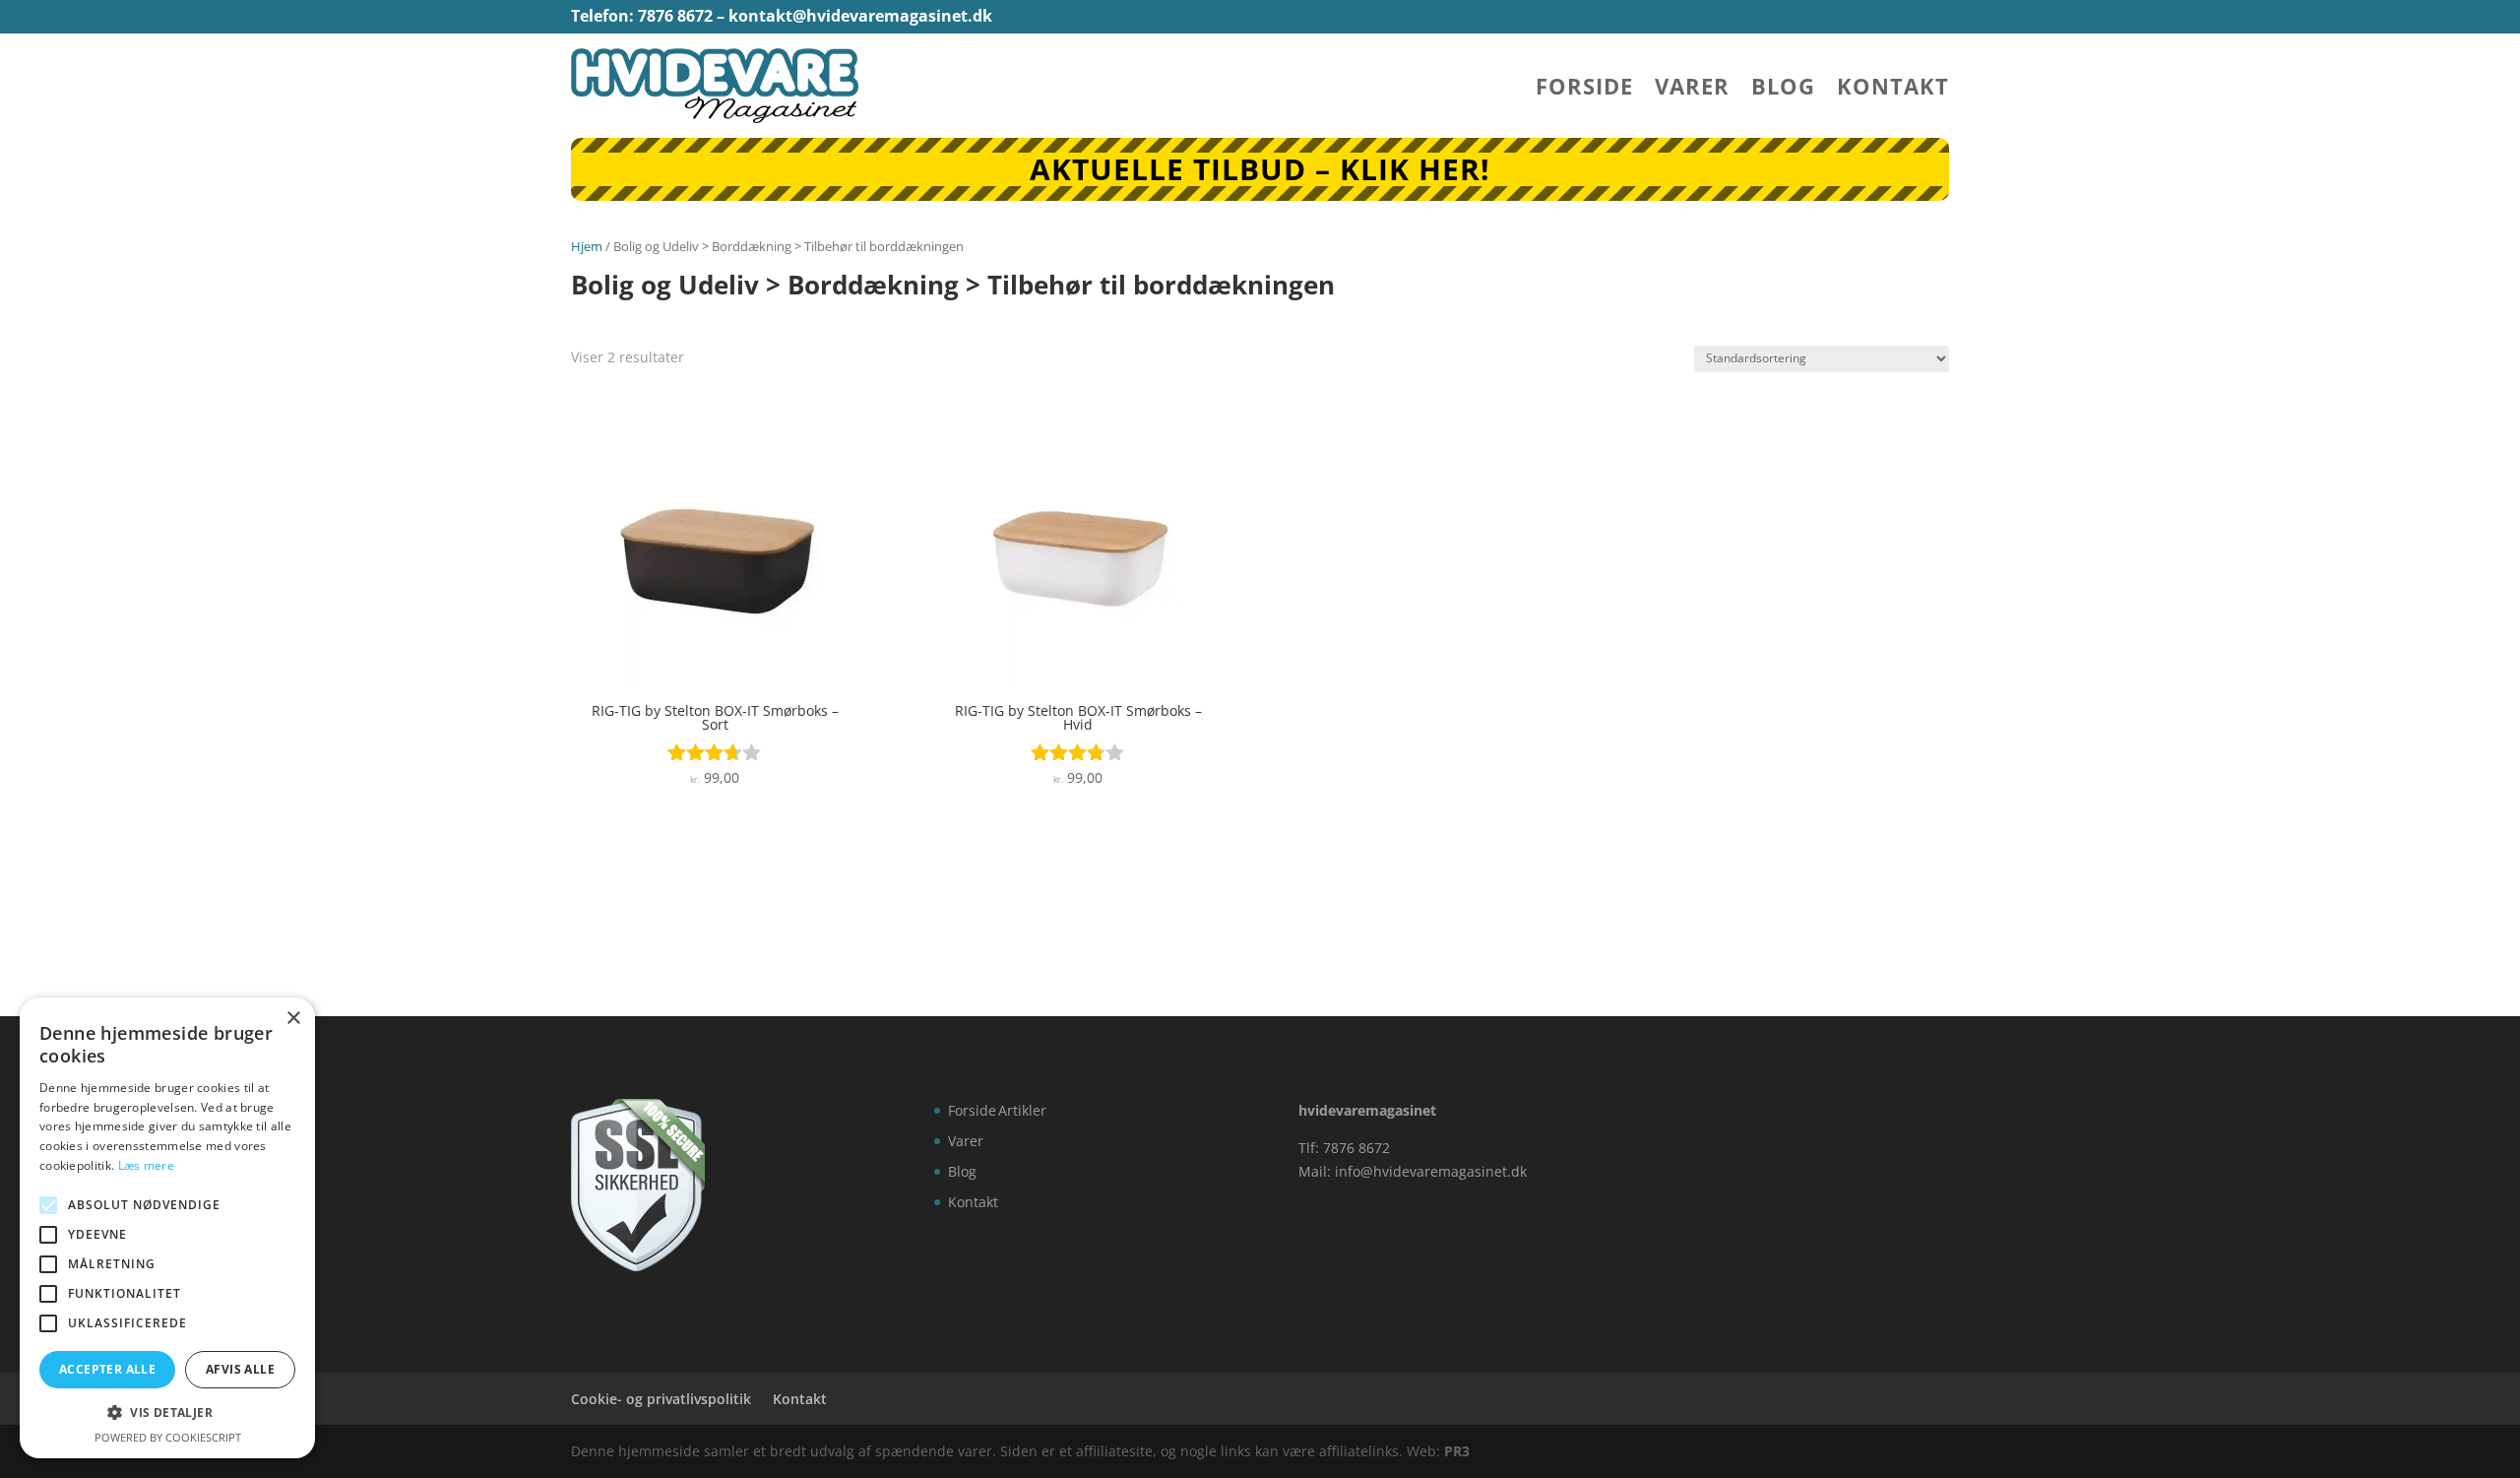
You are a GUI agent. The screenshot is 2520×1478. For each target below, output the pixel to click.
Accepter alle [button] (107, 1369)
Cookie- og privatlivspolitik (661, 1399)
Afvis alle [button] (240, 1369)
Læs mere (146, 1165)
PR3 (1457, 1451)
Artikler (1022, 1110)
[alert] (167, 1228)
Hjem (587, 246)
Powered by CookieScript (168, 1437)
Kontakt (1893, 90)
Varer (1692, 90)
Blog (1783, 90)
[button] (167, 1413)
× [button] (293, 1019)
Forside (1584, 90)
